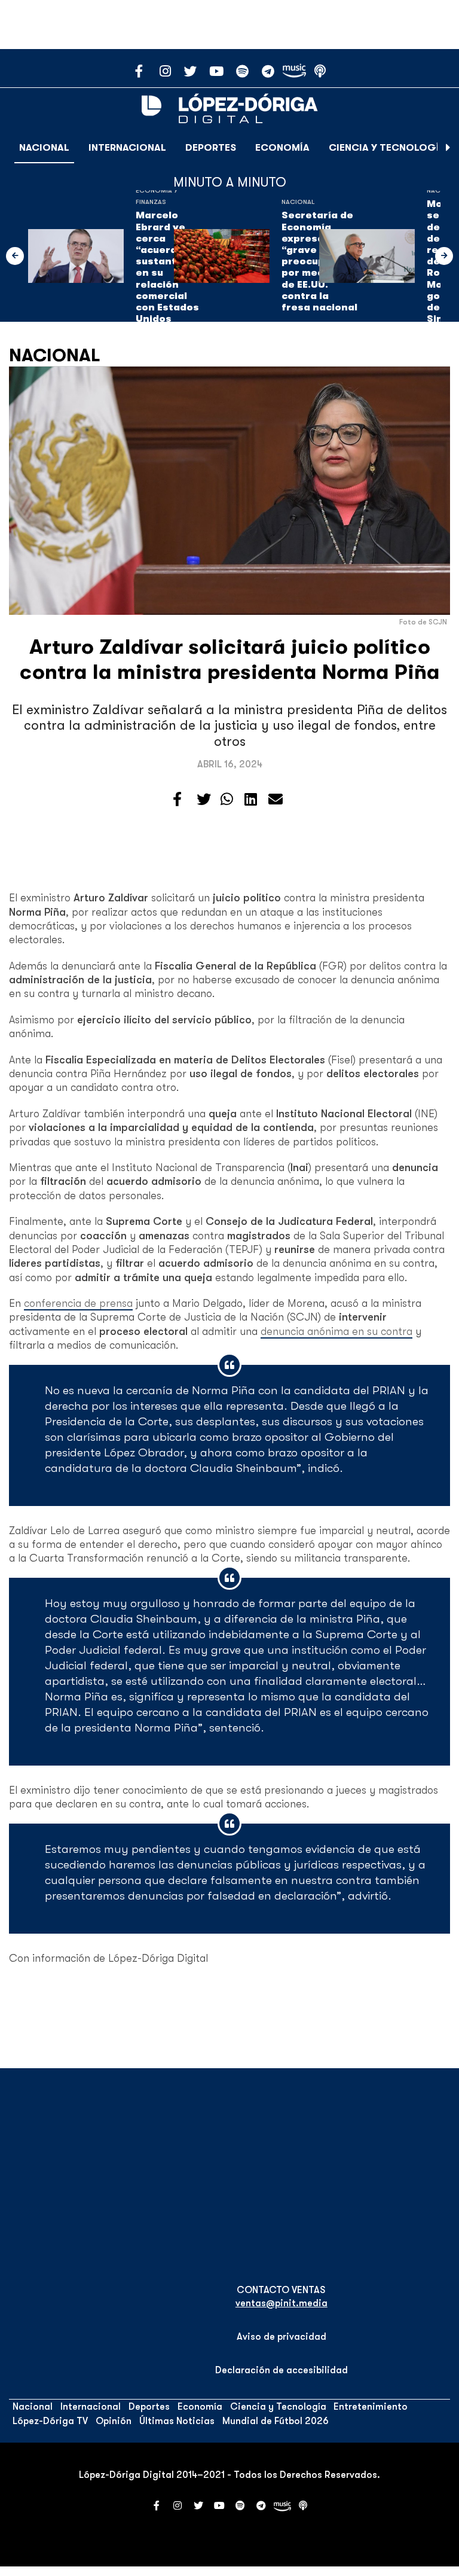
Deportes (211, 148)
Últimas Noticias (177, 2421)
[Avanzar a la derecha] (448, 148)
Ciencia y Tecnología (387, 148)
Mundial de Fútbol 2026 (276, 2421)
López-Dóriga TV (50, 2421)
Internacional (127, 148)
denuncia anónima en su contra (336, 1331)
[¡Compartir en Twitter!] (204, 800)
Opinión (114, 2421)
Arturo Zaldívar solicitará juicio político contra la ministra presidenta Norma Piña (230, 659)
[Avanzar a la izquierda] (15, 256)
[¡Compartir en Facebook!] (177, 800)
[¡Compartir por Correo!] (276, 800)
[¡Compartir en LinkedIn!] (251, 800)
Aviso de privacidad (281, 2337)
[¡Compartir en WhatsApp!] (227, 800)
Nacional (44, 148)
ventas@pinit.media (281, 2303)
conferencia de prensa (78, 1303)
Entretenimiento (371, 2407)
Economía (282, 148)
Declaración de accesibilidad (281, 2370)
